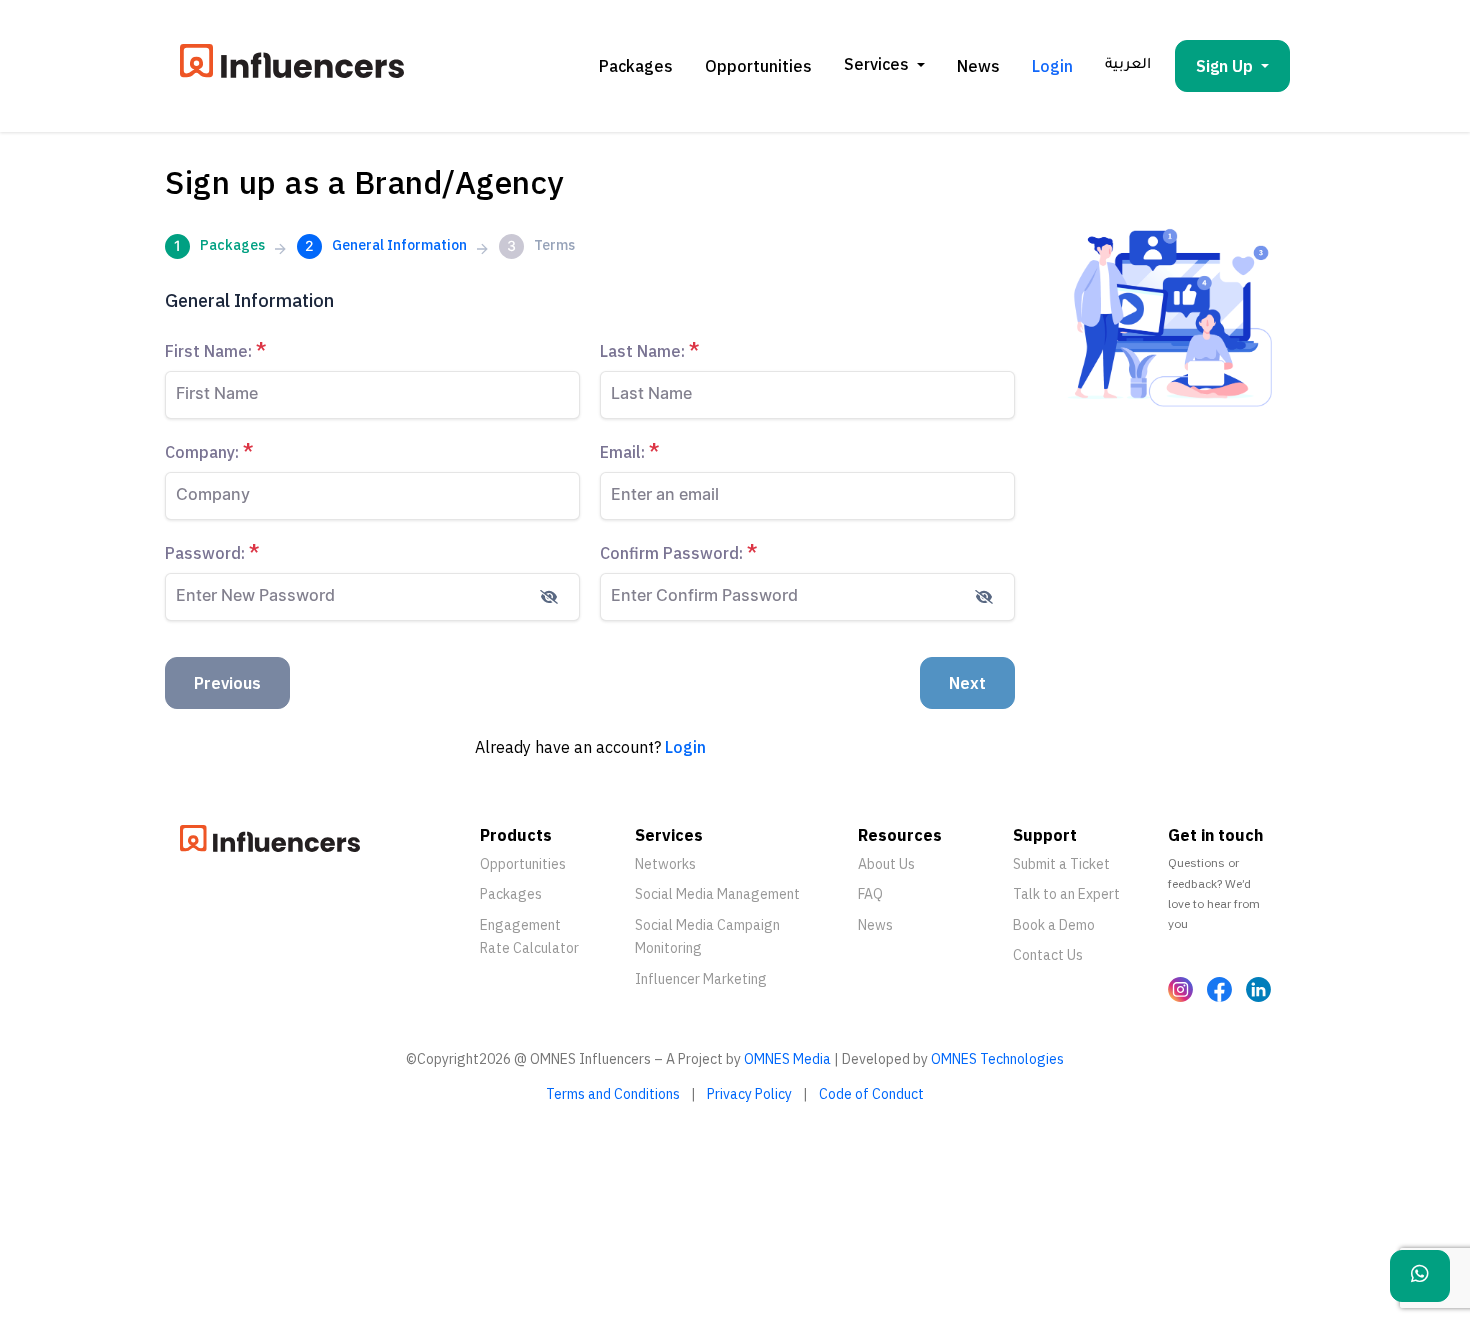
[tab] (215, 249)
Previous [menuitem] (227, 683)
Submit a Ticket (1061, 864)
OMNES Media (787, 1059)
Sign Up (1224, 66)
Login (1052, 66)
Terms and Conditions (613, 1094)
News (978, 66)
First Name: (216, 350)
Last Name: (650, 350)
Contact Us (1048, 955)
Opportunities (758, 66)
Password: (212, 552)
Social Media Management (717, 894)
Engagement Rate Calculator (529, 937)
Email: (630, 451)
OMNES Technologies (997, 1059)
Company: (209, 451)
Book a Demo (1054, 925)
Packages (636, 66)
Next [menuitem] (967, 683)
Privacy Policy (749, 1094)
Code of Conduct (871, 1094)
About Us (886, 864)
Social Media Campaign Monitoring (707, 937)
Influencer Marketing (701, 979)
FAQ (870, 894)
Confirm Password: (679, 552)
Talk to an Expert (1066, 894)
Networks (665, 864)
